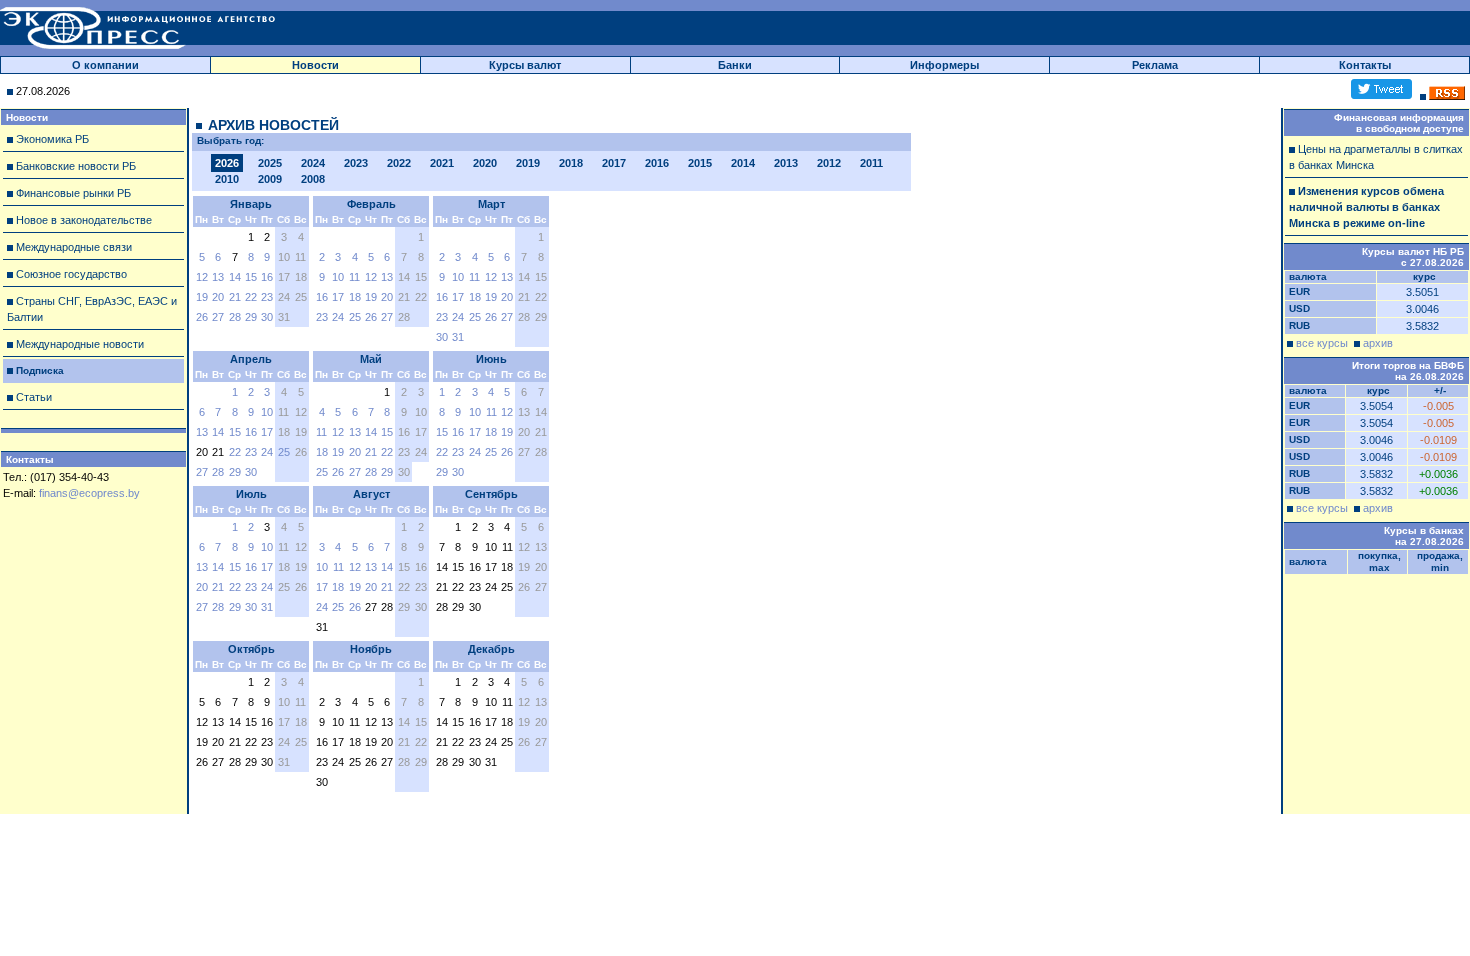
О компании (105, 65)
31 (458, 337)
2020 (485, 163)
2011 (871, 163)
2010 (227, 179)
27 (218, 317)
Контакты (1365, 65)
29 (251, 317)
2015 (700, 163)
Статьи (34, 397)
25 (355, 317)
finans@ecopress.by (89, 493)
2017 (614, 163)
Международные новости (80, 344)
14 (235, 277)
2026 (227, 163)
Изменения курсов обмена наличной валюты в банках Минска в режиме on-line (1366, 207)
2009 (270, 179)
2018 (571, 163)
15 (251, 277)
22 (251, 297)
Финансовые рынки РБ (73, 193)
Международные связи (74, 247)
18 (355, 297)
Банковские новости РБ (76, 166)
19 (202, 297)
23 (267, 297)
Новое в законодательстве (84, 220)
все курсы (1322, 343)
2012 (829, 163)
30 (267, 317)
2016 (657, 163)
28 (235, 317)
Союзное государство (71, 274)
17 (338, 297)
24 (338, 317)
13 (218, 277)
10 (338, 277)
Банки (735, 65)
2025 (270, 163)
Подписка (40, 370)
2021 (442, 163)
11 (354, 277)
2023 (356, 163)
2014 (743, 163)
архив (1378, 343)
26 (202, 317)
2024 (313, 163)
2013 (786, 163)
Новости (315, 65)
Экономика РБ (52, 139)
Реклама (1155, 65)
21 (235, 297)
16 (267, 277)
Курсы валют (525, 65)
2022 (399, 163)
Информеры (944, 65)
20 (218, 297)
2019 (528, 163)
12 (202, 277)
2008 (313, 179)
